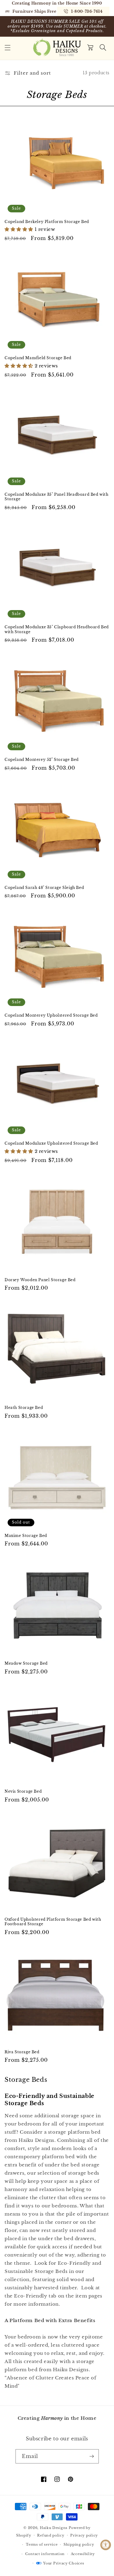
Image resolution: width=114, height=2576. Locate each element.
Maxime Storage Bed (26, 1536)
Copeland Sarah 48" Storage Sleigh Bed (44, 888)
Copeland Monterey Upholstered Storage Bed (51, 1015)
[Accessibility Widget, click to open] (106, 2545)
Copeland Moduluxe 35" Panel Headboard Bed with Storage (57, 497)
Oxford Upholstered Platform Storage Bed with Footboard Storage (53, 1922)
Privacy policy (84, 2535)
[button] (8, 48)
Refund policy (51, 2535)
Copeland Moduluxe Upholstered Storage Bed (51, 1143)
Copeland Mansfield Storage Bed (38, 358)
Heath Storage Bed (24, 1408)
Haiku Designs (54, 2528)
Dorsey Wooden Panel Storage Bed (40, 1280)
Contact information (45, 2554)
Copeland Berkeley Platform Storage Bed (47, 222)
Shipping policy (79, 2544)
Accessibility (83, 2554)
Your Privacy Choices (64, 2563)
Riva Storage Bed (22, 2052)
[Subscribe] (92, 2456)
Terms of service (42, 2544)
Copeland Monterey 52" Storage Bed (42, 760)
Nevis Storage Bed (23, 1791)
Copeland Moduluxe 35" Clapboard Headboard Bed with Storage (57, 629)
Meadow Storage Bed (26, 1663)
